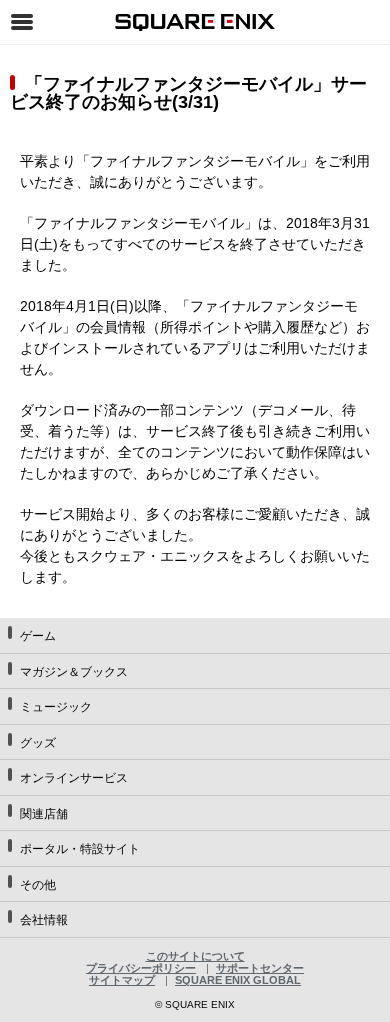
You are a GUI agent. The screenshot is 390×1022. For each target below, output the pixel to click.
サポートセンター (260, 968)
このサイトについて (195, 956)
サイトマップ (122, 980)
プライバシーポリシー (141, 968)
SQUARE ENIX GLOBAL (238, 980)
